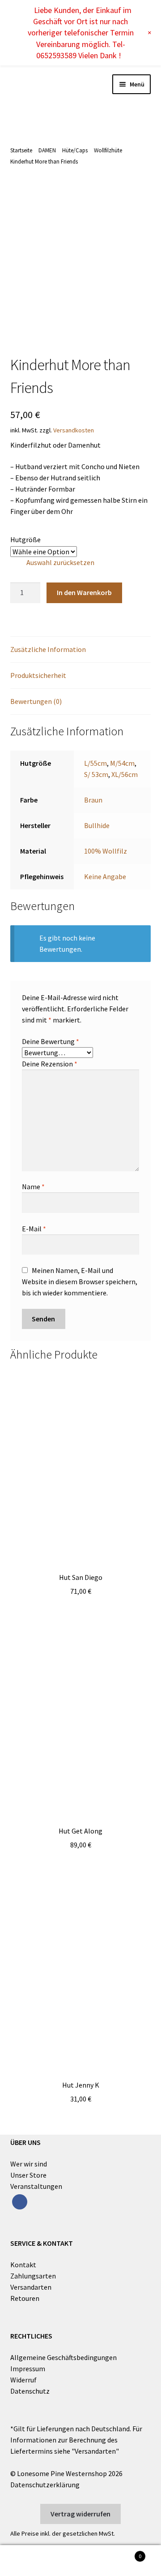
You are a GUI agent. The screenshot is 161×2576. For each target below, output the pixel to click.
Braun (93, 800)
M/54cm (122, 763)
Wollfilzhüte (108, 150)
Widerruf (23, 2380)
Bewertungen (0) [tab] (36, 701)
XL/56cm (125, 774)
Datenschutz (30, 2391)
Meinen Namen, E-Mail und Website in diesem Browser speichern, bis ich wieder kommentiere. (80, 1282)
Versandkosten (74, 430)
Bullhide (97, 825)
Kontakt (23, 2265)
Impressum (28, 2369)
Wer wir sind (29, 2164)
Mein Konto (27, 2561)
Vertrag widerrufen (80, 2514)
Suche (80, 2561)
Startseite (21, 150)
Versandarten (31, 2287)
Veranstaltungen (36, 2186)
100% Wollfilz (106, 851)
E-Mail (34, 1229)
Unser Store (28, 2175)
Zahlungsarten (33, 2276)
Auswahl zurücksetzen (60, 562)
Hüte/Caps (75, 150)
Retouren (25, 2298)
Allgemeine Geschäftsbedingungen (64, 2357)
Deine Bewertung (51, 1041)
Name (33, 1187)
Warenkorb (124, 2553)
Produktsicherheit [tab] (38, 675)
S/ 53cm (96, 774)
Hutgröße (25, 539)
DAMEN (47, 150)
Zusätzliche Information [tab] (48, 649)
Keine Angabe (105, 876)
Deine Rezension (50, 1064)
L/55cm (95, 763)
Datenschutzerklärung (45, 2485)
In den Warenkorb (84, 592)
